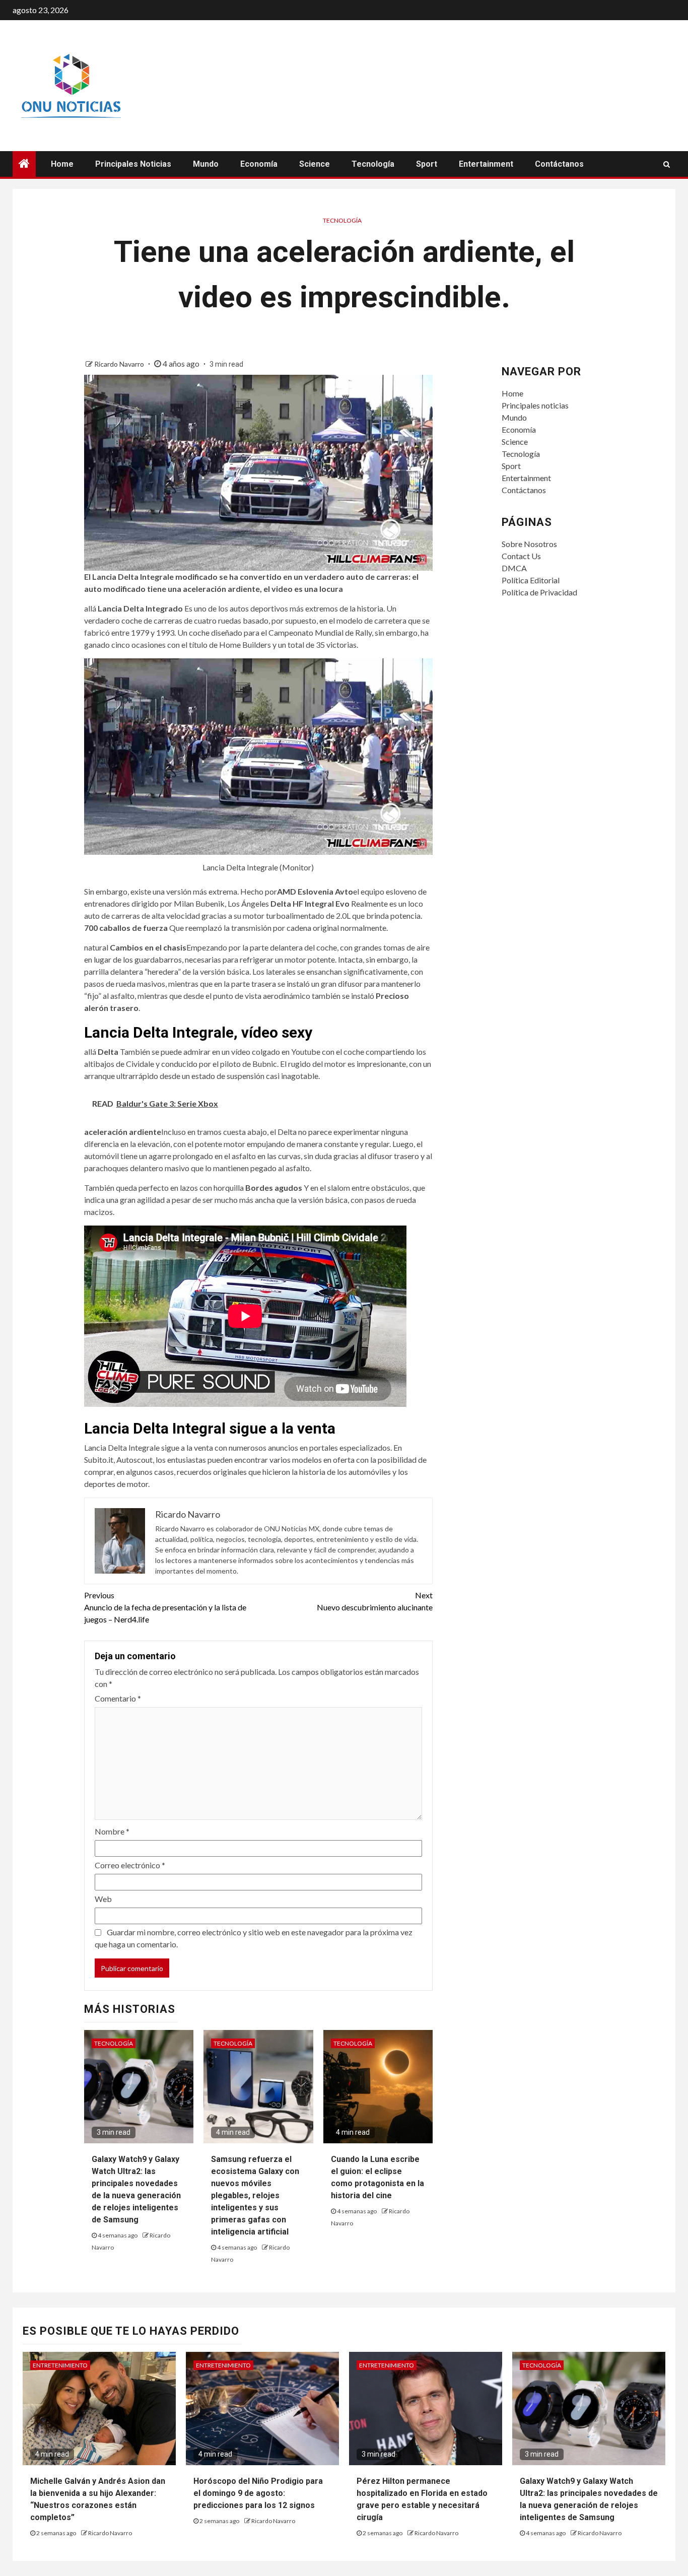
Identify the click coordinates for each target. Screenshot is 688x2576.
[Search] (667, 164)
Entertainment (486, 164)
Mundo (206, 164)
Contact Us (521, 556)
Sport (427, 164)
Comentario (118, 1698)
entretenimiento (60, 2365)
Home (62, 164)
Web (103, 1899)
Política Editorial (531, 580)
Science (315, 164)
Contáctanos (559, 164)
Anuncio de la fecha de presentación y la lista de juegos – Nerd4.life (165, 1607)
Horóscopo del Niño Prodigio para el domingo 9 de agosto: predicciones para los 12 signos (258, 2493)
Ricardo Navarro (120, 364)
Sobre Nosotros (529, 544)
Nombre (112, 1831)
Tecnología (373, 164)
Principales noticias (133, 164)
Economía (259, 164)
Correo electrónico (130, 1865)
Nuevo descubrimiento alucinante (375, 1601)
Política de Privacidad (539, 592)
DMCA (514, 568)
